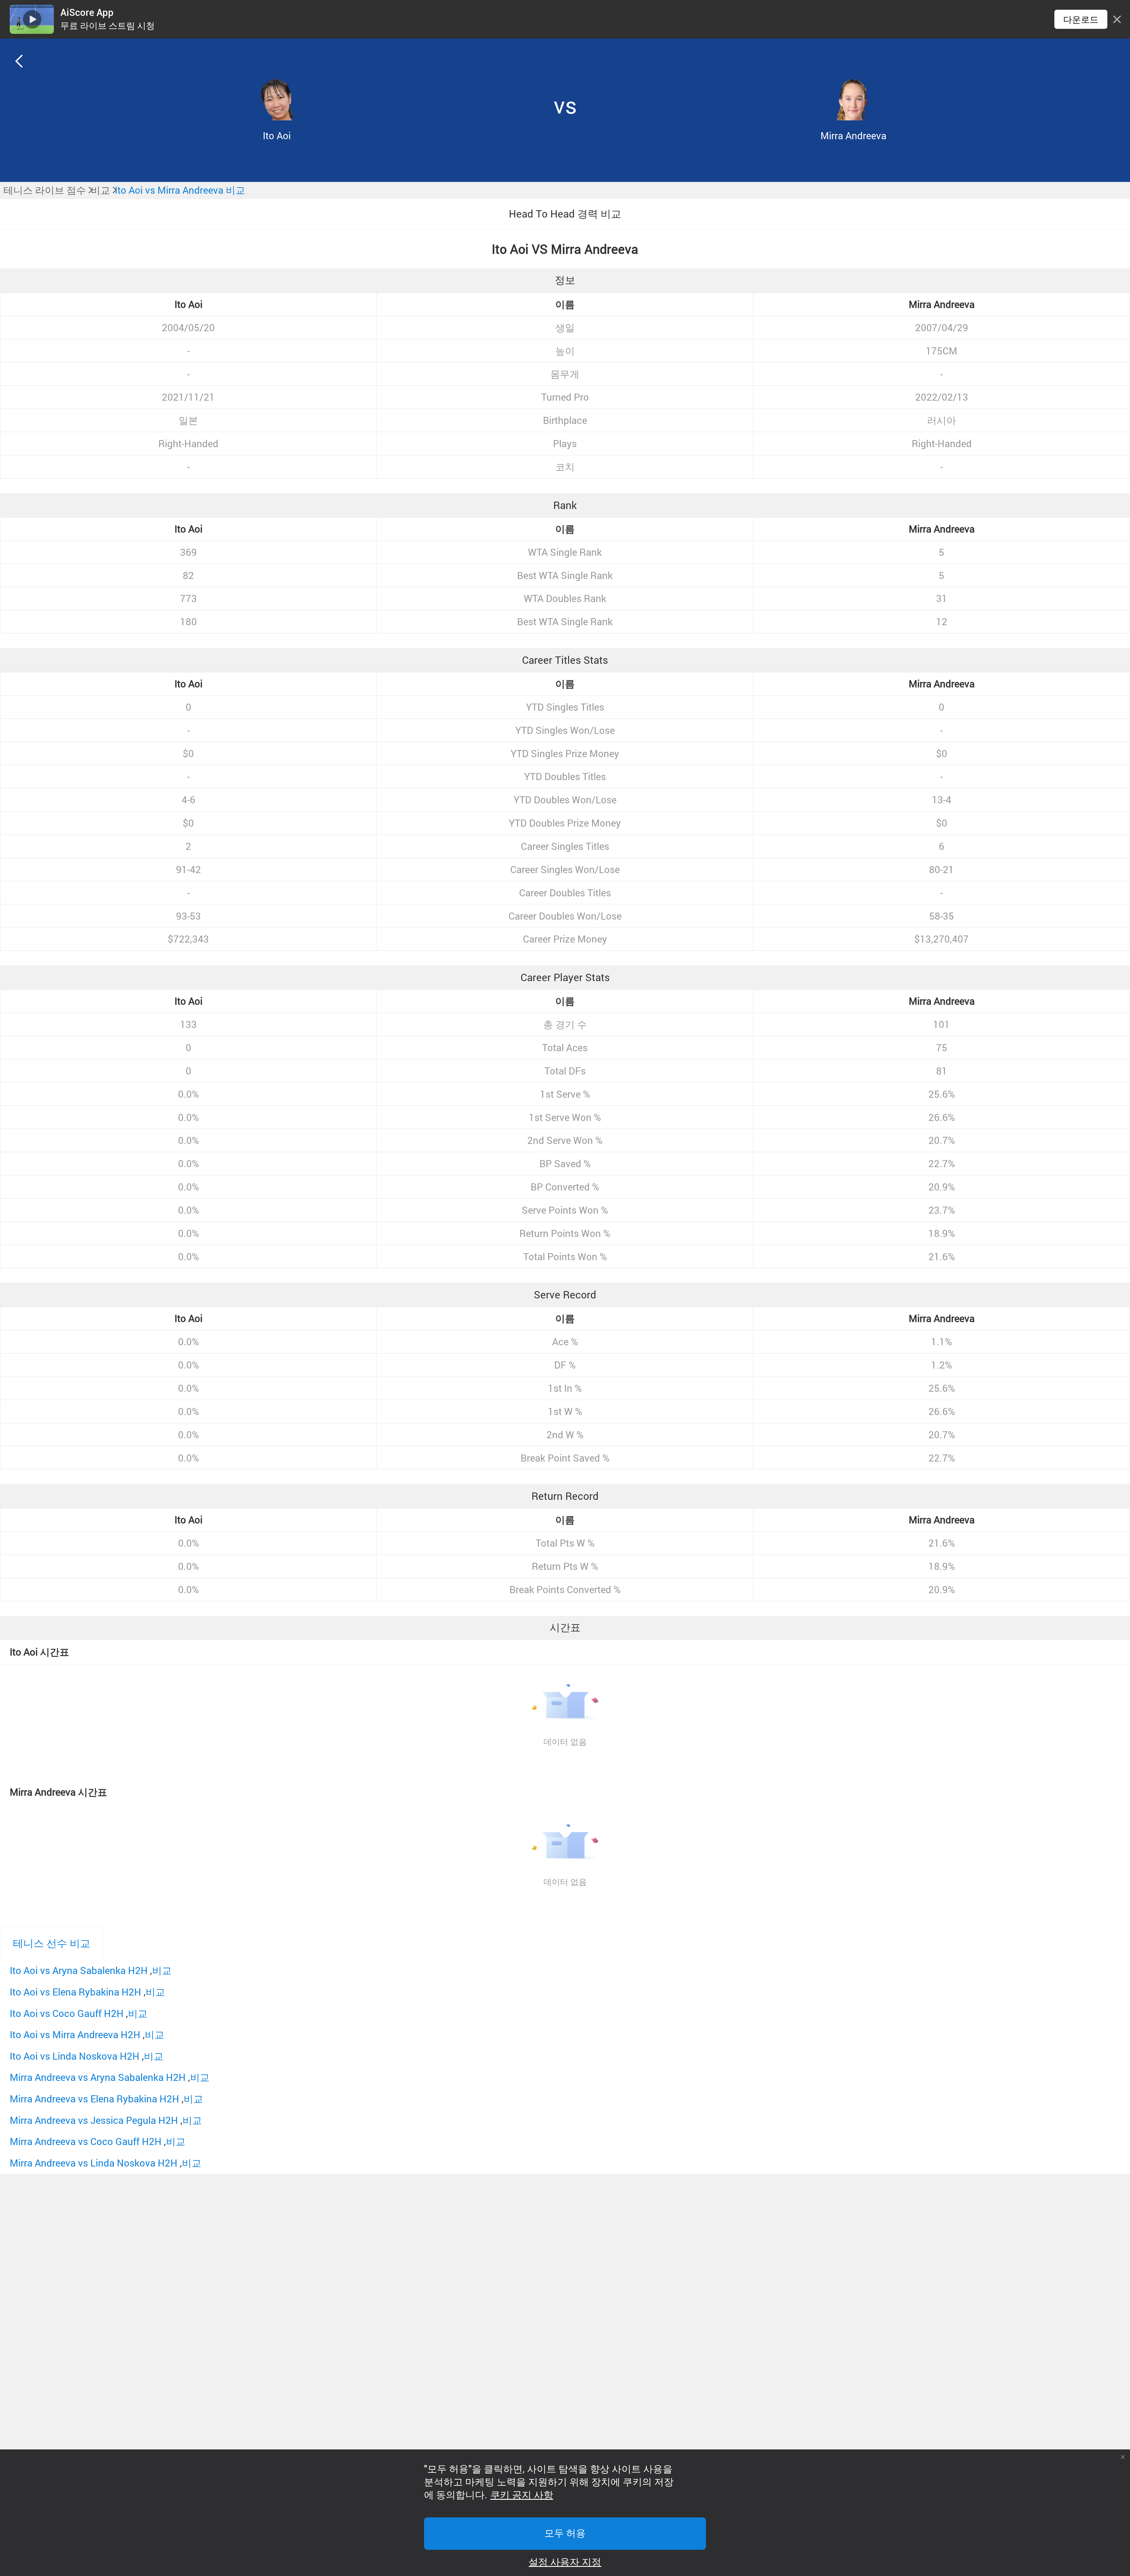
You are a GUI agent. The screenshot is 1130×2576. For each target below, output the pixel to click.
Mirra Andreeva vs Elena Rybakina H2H (94, 2099)
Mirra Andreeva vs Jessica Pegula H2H (94, 2120)
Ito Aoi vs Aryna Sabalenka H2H (79, 1970)
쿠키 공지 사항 (522, 2495)
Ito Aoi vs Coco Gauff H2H (67, 2013)
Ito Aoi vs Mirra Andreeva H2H (75, 2035)
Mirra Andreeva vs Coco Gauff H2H (86, 2141)
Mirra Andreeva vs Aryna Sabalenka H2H (98, 2077)
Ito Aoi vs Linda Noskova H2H (75, 2056)
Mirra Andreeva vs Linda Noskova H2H (94, 2163)
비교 (162, 1970)
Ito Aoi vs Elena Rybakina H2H (75, 1992)
